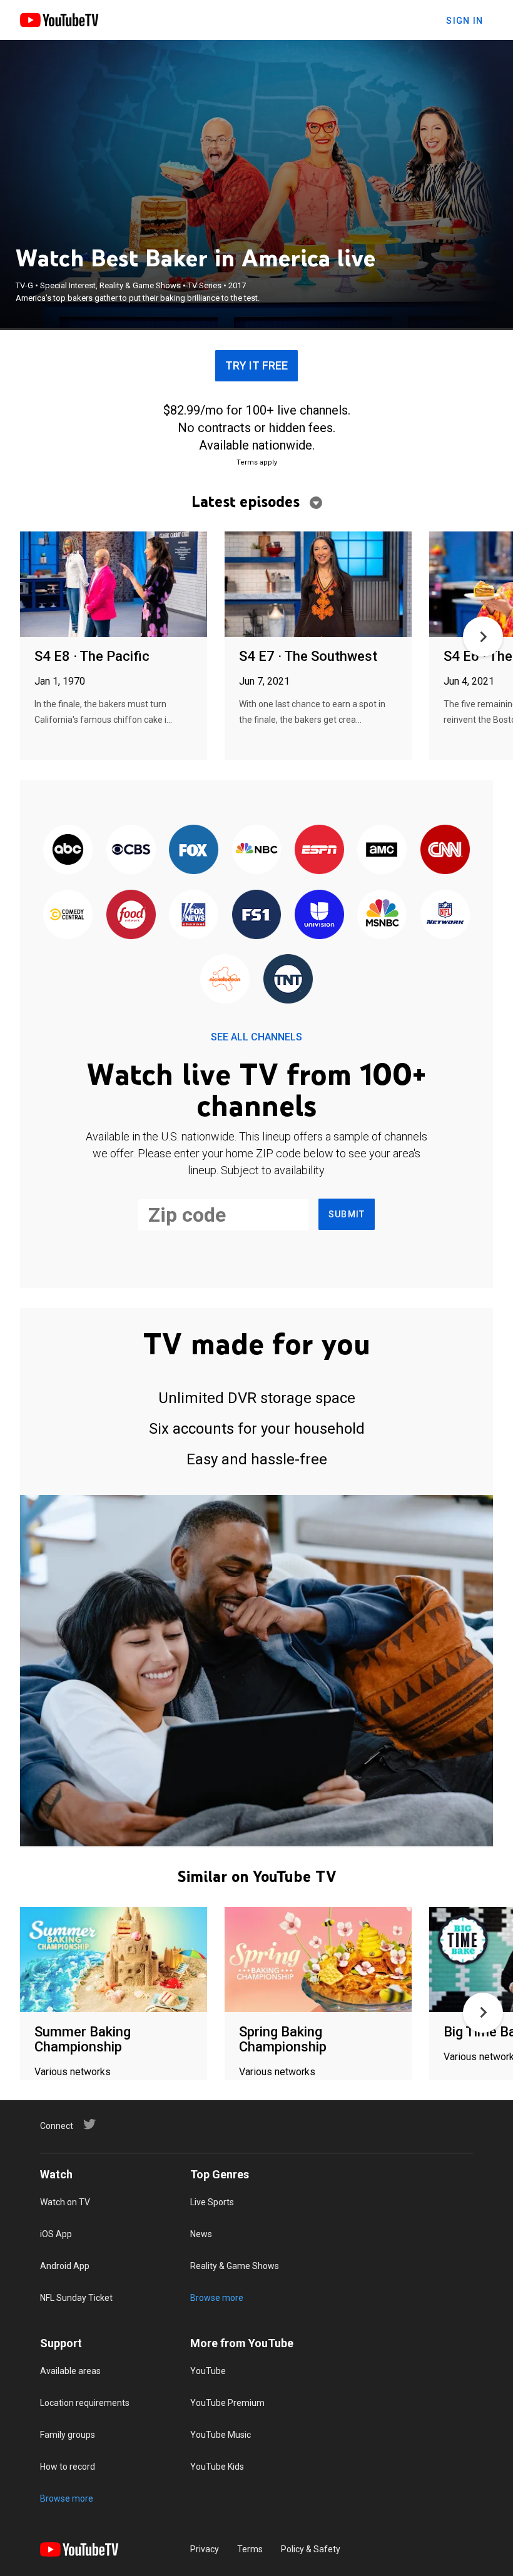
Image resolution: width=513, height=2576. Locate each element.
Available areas (70, 2371)
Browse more (217, 2298)
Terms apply (257, 462)
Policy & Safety (311, 2549)
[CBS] (131, 851)
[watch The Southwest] (318, 585)
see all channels (256, 1037)
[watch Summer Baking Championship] (114, 1960)
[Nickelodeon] (225, 979)
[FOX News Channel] (193, 915)
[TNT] (288, 979)
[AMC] (382, 851)
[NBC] (256, 851)
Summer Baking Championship (83, 2039)
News (201, 2234)
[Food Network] (131, 915)
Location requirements (85, 2403)
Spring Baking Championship (283, 2039)
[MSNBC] (382, 915)
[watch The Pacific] (114, 585)
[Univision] (319, 915)
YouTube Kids (217, 2467)
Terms (250, 2549)
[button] (483, 636)
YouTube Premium (227, 2403)
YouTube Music (221, 2435)
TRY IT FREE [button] (256, 365)
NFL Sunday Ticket (76, 2298)
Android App (65, 2266)
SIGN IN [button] (465, 21)
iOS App (56, 2234)
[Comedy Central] (68, 915)
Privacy (205, 2549)
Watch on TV (65, 2202)
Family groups (68, 2435)
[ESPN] (319, 851)
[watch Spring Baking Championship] (318, 1960)
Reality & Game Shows (235, 2266)
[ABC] (68, 851)
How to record (68, 2467)
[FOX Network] (193, 851)
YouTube (208, 2371)
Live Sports (212, 2202)
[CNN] (445, 851)
